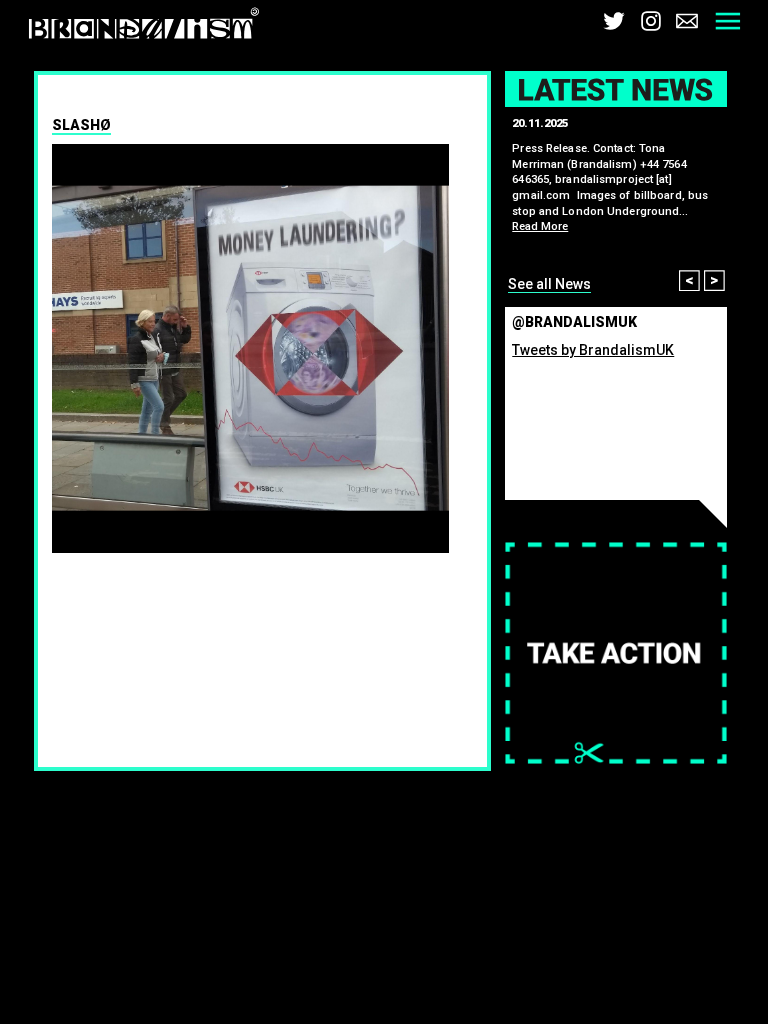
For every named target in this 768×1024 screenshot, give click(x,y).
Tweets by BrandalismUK (593, 350)
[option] (251, 349)
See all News (549, 284)
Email (687, 21)
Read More (540, 226)
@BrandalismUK (574, 322)
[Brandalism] (144, 27)
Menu (728, 21)
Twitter (614, 21)
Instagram (651, 21)
